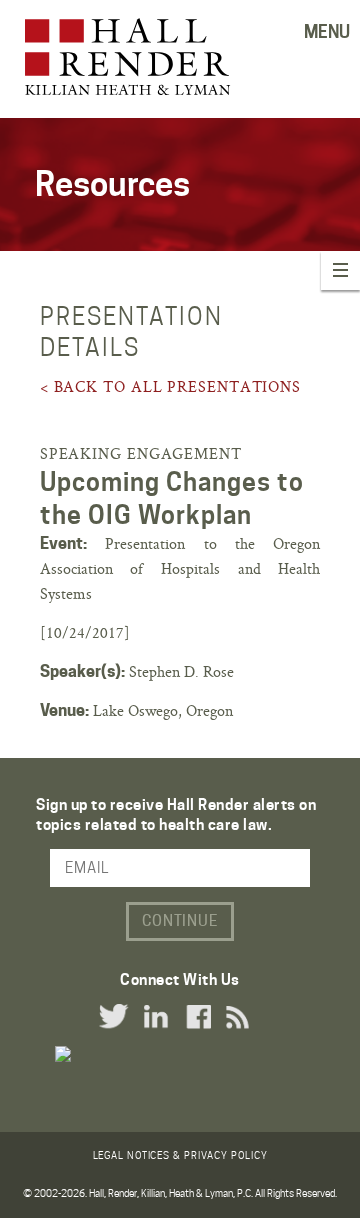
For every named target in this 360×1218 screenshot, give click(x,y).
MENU (327, 32)
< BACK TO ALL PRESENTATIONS (170, 386)
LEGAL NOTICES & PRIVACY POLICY (180, 1155)
